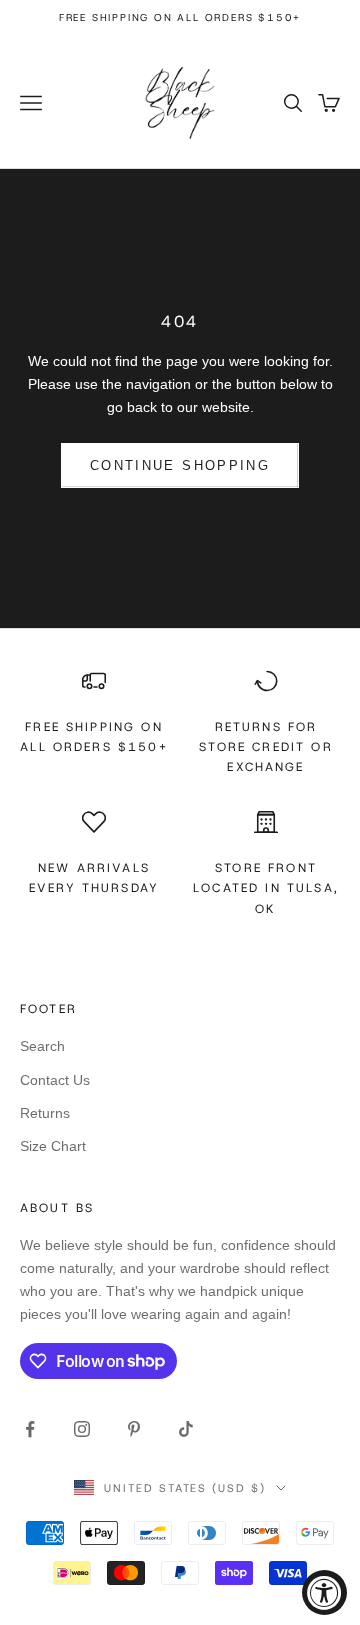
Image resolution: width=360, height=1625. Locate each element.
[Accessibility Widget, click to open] (324, 1592)
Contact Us (55, 1080)
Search (42, 1046)
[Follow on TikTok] (186, 1429)
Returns (45, 1113)
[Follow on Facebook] (30, 1429)
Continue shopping (180, 465)
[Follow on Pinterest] (134, 1429)
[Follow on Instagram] (82, 1429)
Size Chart (53, 1146)
